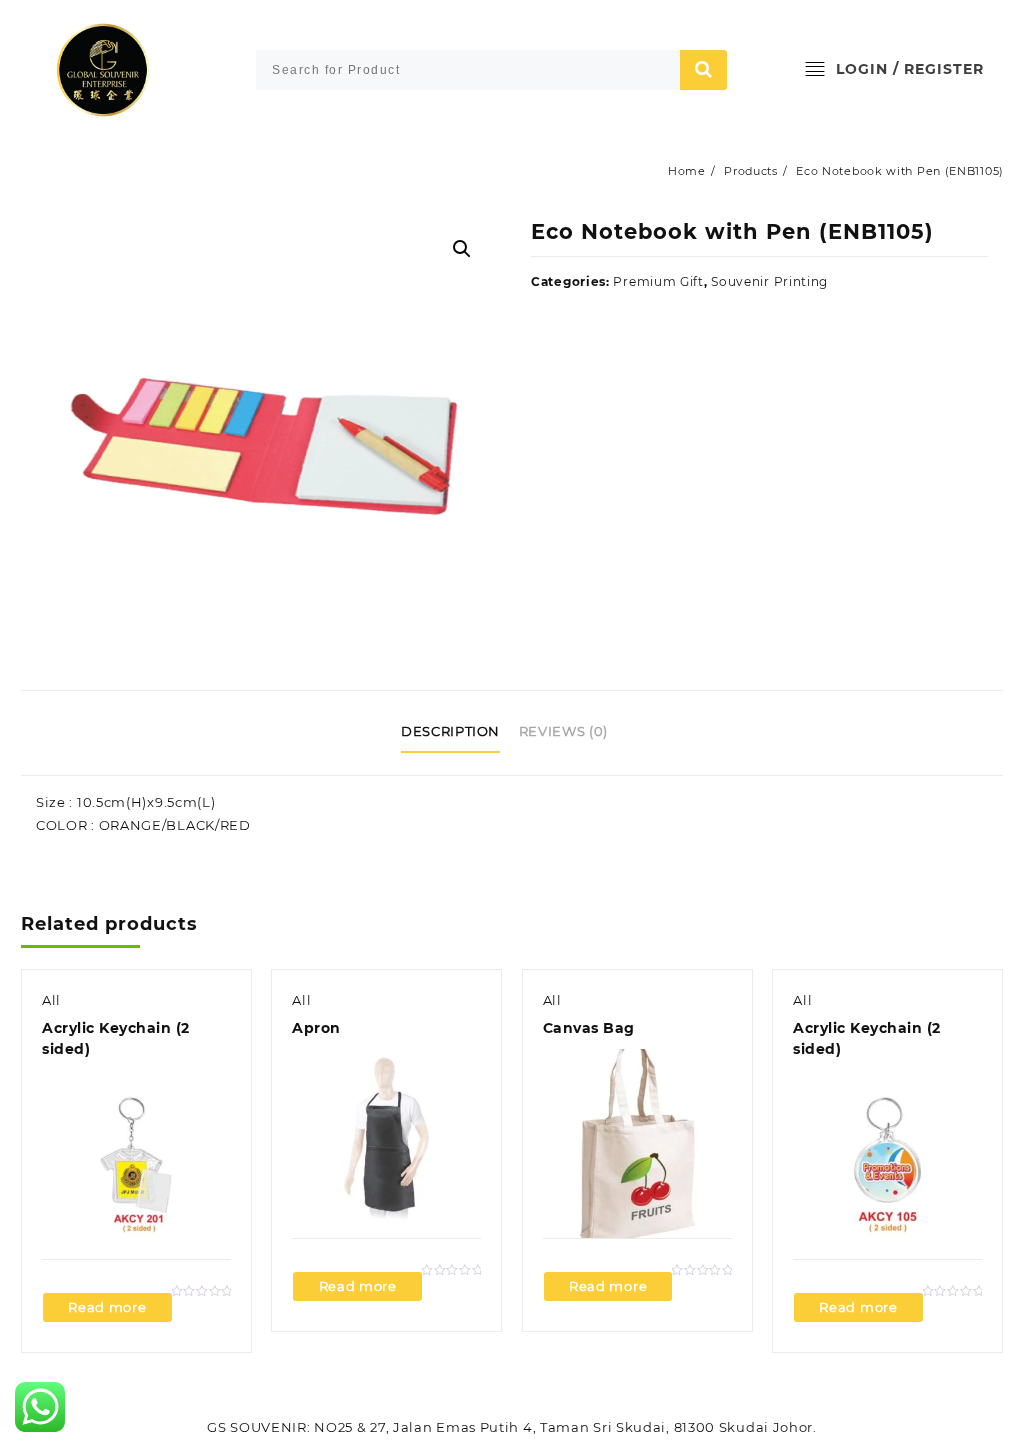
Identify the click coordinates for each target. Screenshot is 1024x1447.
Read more (107, 1307)
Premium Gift (658, 281)
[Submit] (704, 70)
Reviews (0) (563, 731)
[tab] (458, 733)
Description (450, 731)
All (51, 1000)
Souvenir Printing (769, 281)
